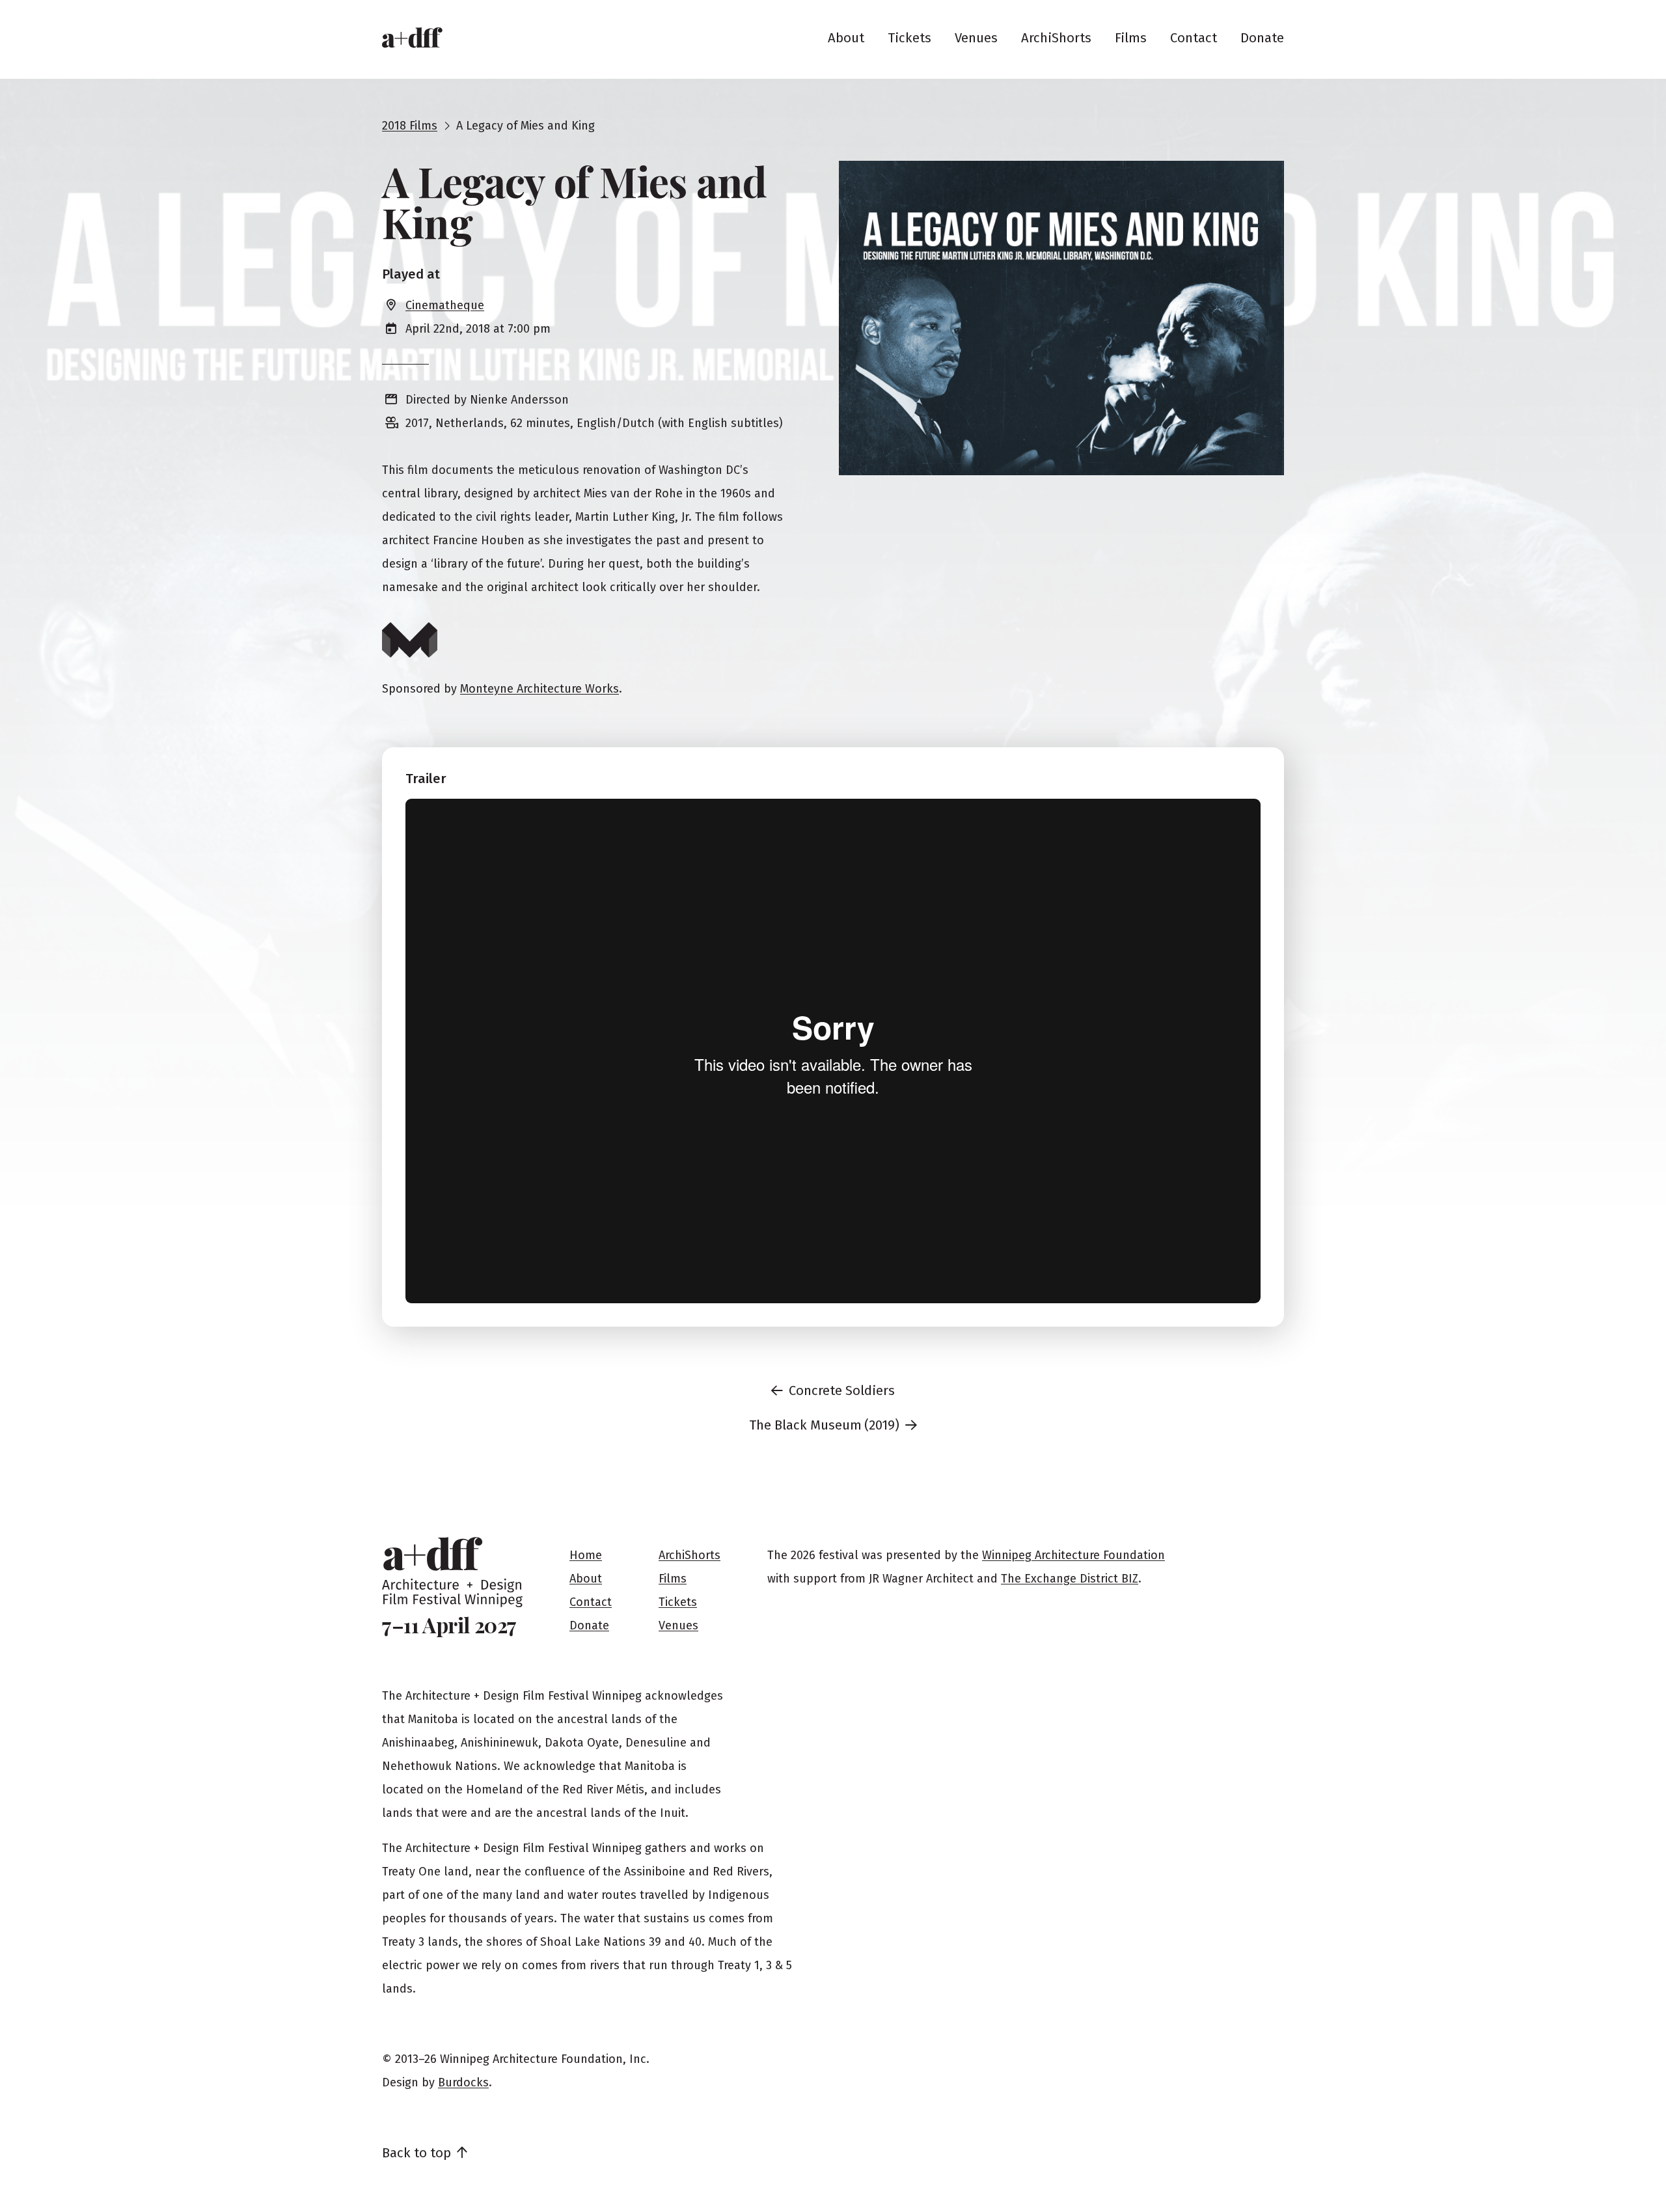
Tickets (909, 38)
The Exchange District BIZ (1070, 1579)
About (846, 38)
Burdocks (463, 2082)
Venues (976, 38)
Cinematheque (445, 305)
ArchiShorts (1056, 38)
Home (586, 1555)
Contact (1194, 38)
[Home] (412, 38)
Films (1131, 38)
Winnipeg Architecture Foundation (1073, 1555)
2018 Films (410, 126)
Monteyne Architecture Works (539, 689)
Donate (1262, 38)
